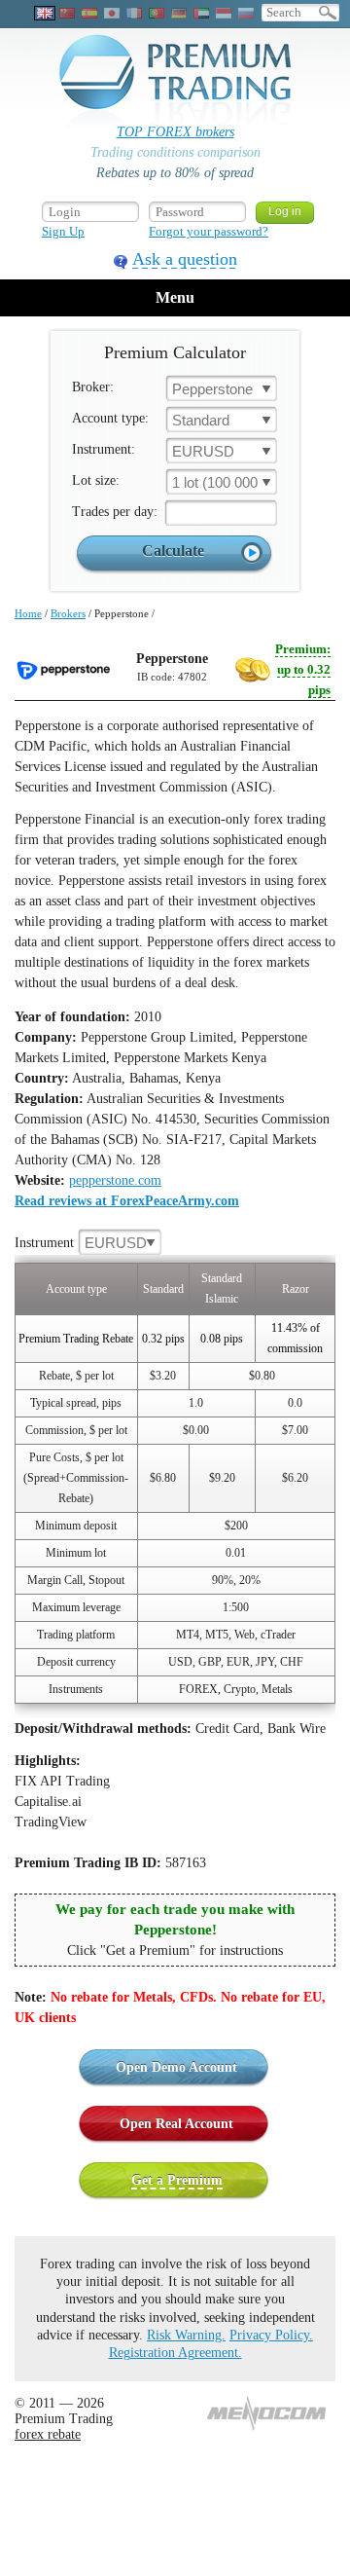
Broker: (93, 387)
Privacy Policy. (271, 2335)
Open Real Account (176, 2124)
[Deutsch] (179, 13)
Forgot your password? (209, 231)
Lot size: (96, 480)
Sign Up (63, 231)
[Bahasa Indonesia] (224, 13)
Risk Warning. (186, 2335)
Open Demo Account (176, 2067)
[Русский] (246, 13)
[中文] (67, 13)
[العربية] (201, 13)
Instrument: (104, 449)
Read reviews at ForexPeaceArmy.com (127, 1201)
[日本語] (112, 13)
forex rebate (48, 2434)
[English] (45, 13)
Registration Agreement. (175, 2353)
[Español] (89, 13)
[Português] (157, 13)
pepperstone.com (115, 1180)
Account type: (110, 418)
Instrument (81, 1243)
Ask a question (185, 259)
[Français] (134, 13)
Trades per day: (115, 512)
